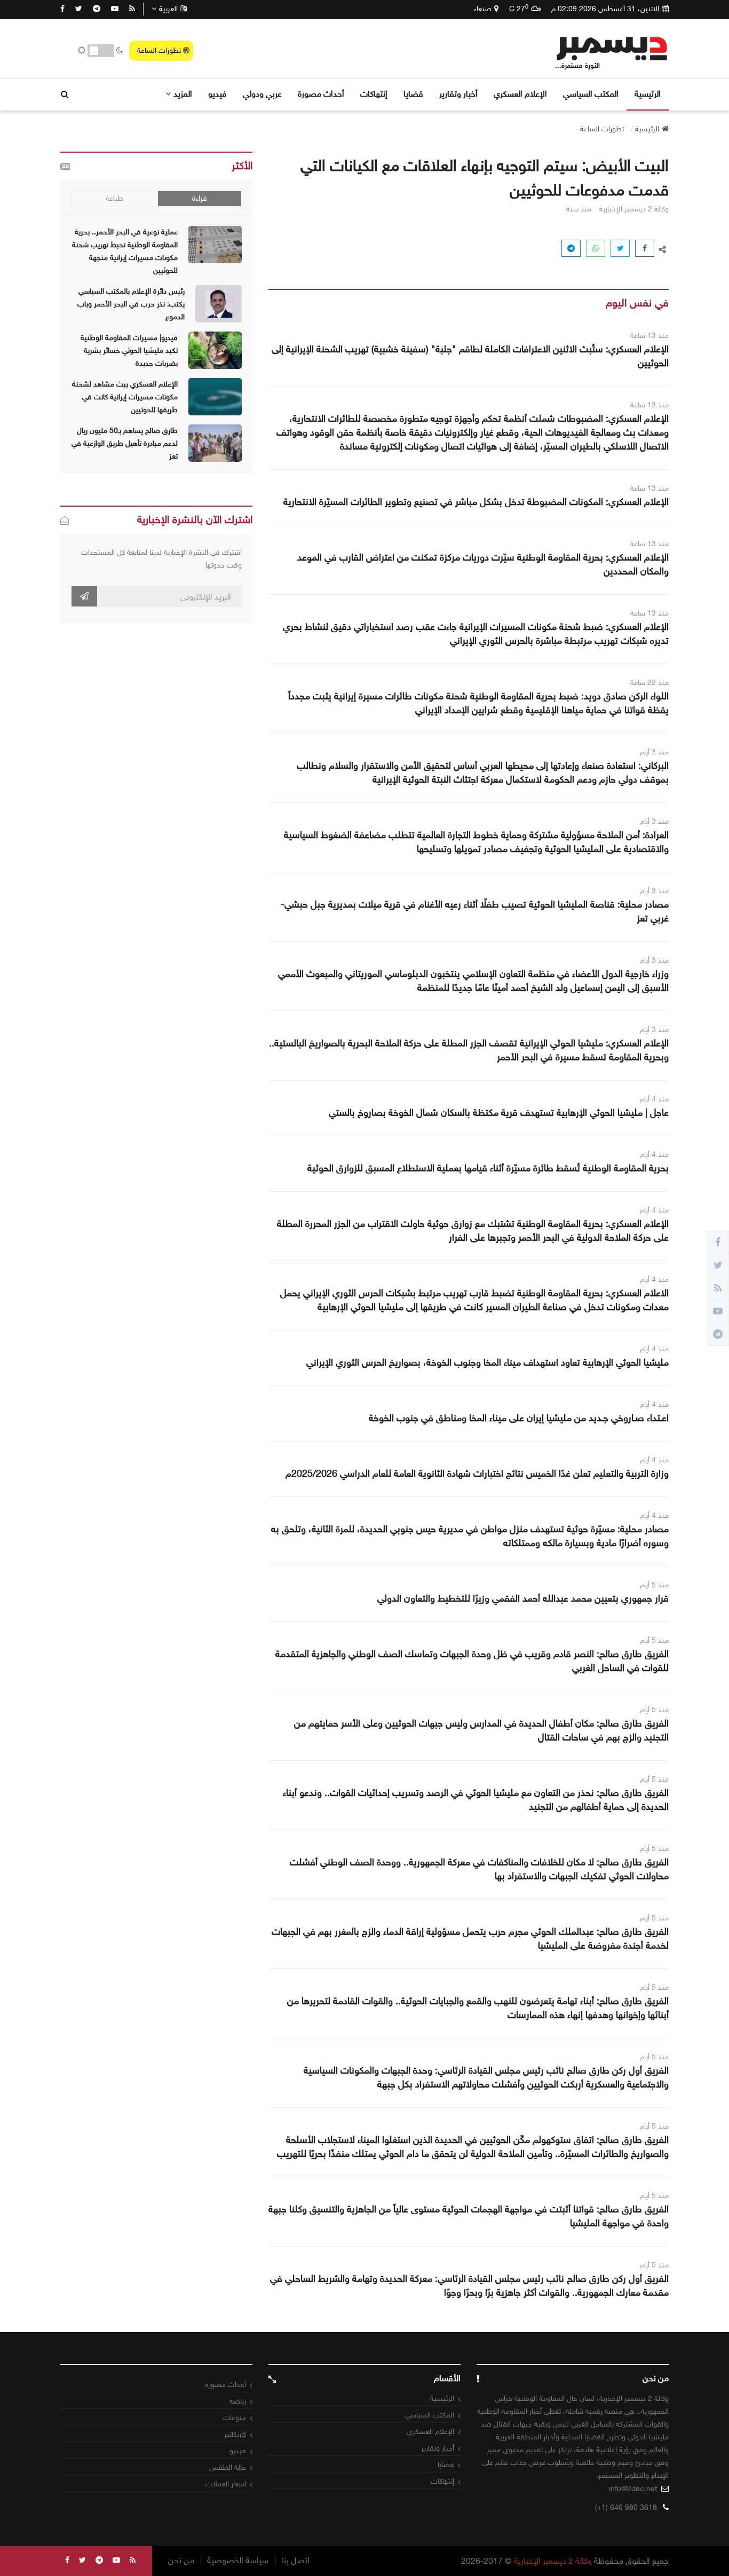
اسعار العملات (226, 2484)
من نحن (181, 2561)
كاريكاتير (235, 2434)
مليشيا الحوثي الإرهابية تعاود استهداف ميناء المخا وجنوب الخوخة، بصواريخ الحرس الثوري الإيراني (488, 1362)
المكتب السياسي (591, 94)
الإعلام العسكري (520, 94)
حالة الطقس (228, 2467)
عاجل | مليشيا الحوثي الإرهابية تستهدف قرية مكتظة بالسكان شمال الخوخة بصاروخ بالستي (499, 1113)
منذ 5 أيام (654, 1585)
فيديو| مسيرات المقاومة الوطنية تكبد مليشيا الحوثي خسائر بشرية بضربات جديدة (129, 350)
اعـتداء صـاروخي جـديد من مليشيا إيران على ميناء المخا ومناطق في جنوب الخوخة (519, 1418)
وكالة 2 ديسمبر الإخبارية (553, 2561)
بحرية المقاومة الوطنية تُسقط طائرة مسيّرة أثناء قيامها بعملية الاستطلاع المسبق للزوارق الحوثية (488, 1168)
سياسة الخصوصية (238, 2561)
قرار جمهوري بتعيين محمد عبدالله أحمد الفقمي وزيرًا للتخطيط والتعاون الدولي (523, 1598)
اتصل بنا (295, 2561)
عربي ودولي (262, 94)
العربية (168, 9)
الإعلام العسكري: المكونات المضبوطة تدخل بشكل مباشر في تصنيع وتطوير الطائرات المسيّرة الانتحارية (476, 502)
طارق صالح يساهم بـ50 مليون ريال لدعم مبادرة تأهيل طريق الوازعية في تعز (125, 443)
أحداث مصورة (321, 94)
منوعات (235, 2418)
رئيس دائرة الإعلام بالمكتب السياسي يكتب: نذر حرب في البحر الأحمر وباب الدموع (131, 304)
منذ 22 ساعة (649, 683)
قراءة (200, 198)
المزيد (183, 94)
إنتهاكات (374, 94)
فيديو (217, 94)
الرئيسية (648, 94)
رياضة (238, 2401)
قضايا (413, 94)
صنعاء (483, 9)
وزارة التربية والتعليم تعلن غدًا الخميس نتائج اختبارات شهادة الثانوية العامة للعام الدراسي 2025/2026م (477, 1474)
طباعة (114, 198)
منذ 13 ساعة (649, 336)
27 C (519, 9)
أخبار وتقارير (458, 94)
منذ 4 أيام (654, 1099)
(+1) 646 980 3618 (626, 2507)
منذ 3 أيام (654, 752)
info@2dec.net (633, 2489)
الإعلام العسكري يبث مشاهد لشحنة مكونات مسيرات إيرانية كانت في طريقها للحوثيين (125, 397)
